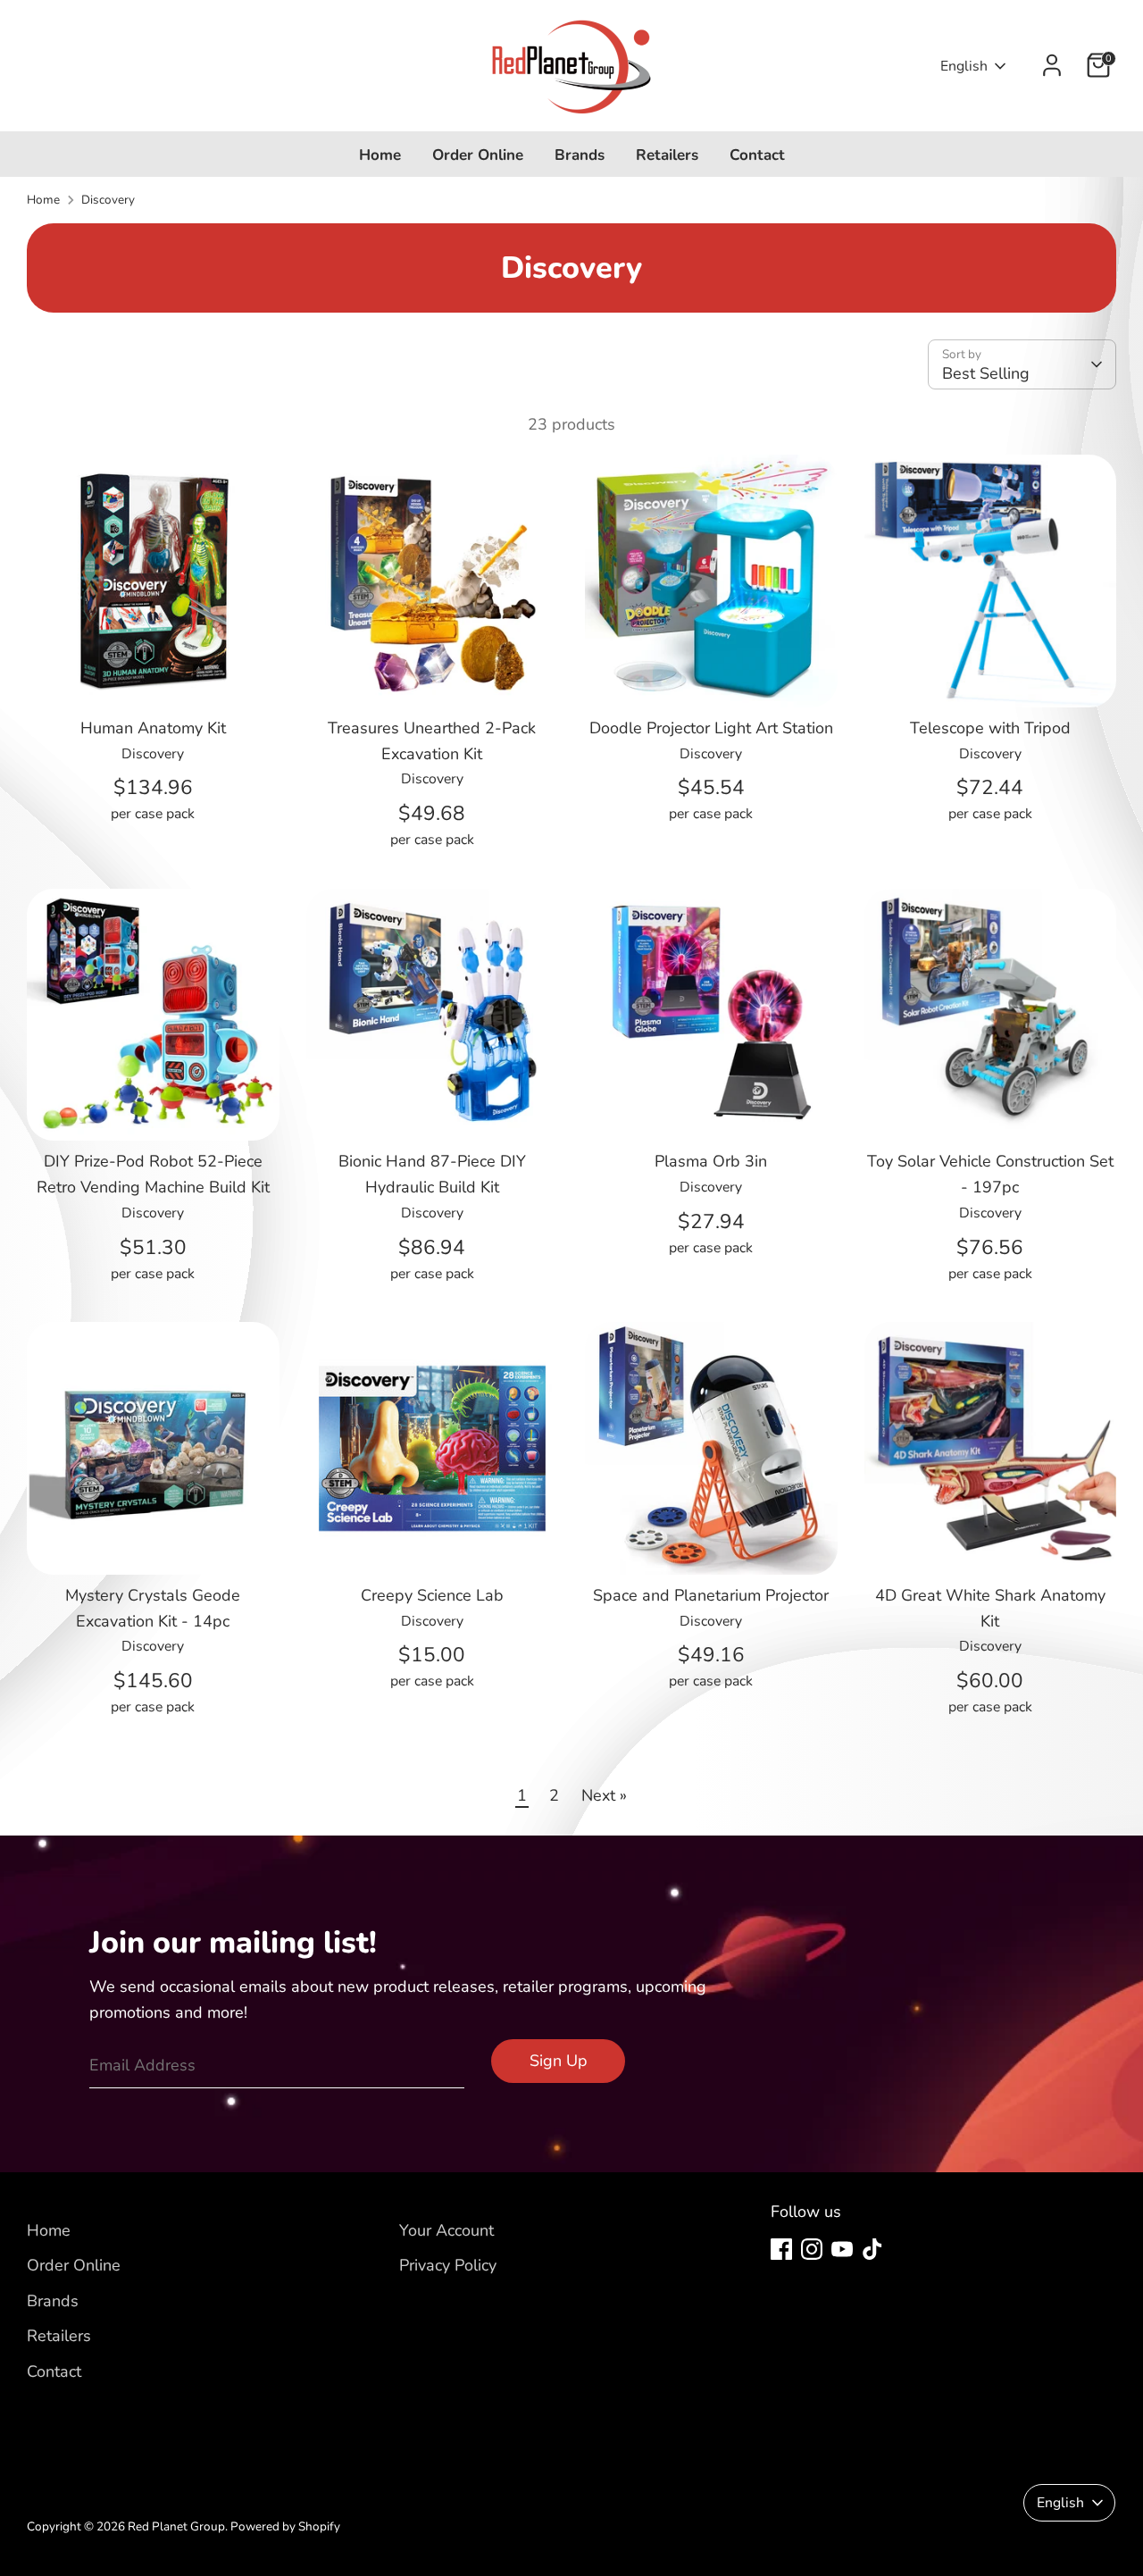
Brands (580, 155)
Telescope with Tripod (990, 728)
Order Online (478, 155)
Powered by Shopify (285, 2526)
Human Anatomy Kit (153, 728)
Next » (604, 1795)
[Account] (1052, 65)
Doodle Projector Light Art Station (711, 728)
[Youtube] (842, 2249)
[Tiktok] (872, 2249)
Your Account (446, 2230)
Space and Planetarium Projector (711, 1595)
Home (380, 155)
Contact (757, 155)
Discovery (108, 200)
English (964, 66)
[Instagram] (812, 2249)
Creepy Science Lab (432, 1595)
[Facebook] (781, 2249)
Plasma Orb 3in (711, 1161)
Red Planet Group (176, 2526)
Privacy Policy (448, 2265)
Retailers (667, 155)
